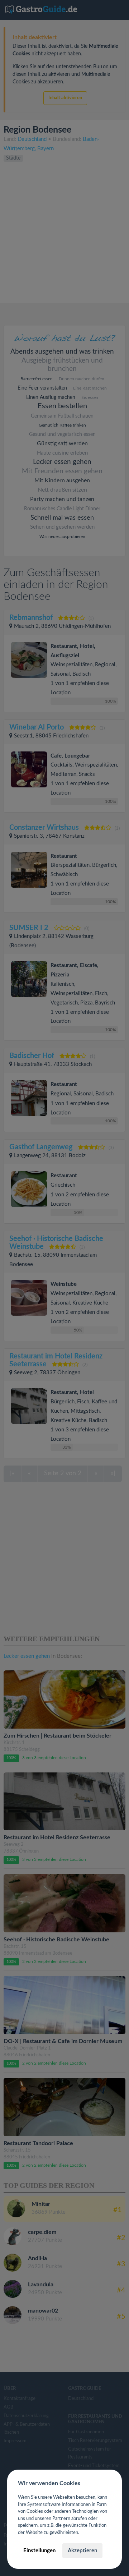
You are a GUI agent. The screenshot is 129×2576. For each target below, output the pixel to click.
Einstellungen (39, 2551)
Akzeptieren (82, 2551)
